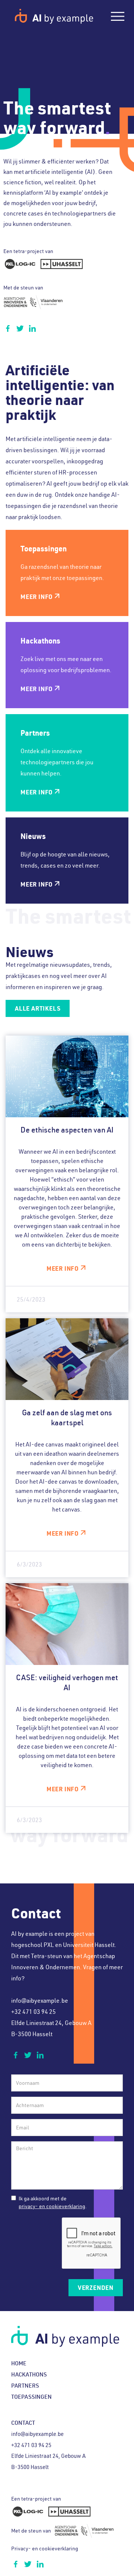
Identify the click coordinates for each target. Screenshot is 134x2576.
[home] (54, 16)
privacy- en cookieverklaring (52, 2206)
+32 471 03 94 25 (33, 2012)
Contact (23, 2423)
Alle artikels (38, 1008)
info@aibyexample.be (40, 2000)
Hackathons (29, 2374)
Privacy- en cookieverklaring (45, 2549)
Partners (25, 2386)
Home (19, 2363)
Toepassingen (31, 2397)
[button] (118, 16)
